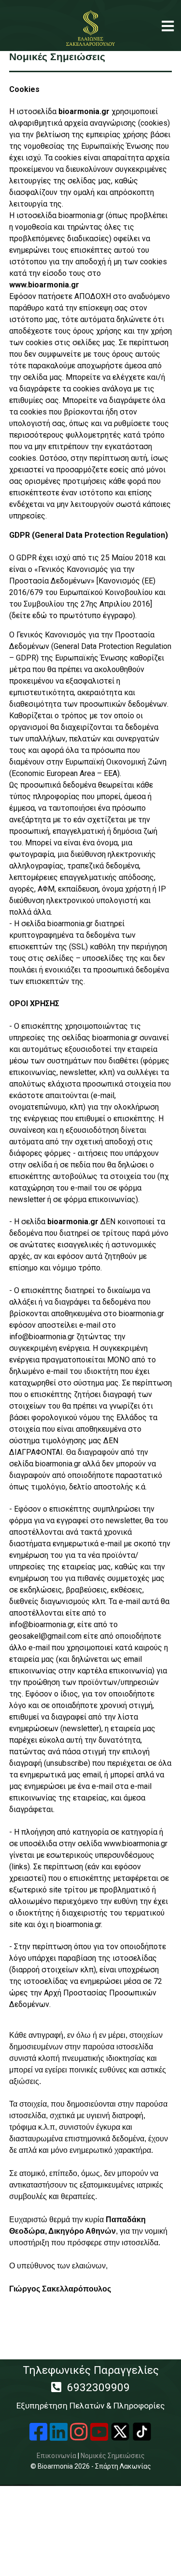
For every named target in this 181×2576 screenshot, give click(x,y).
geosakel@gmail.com (45, 1636)
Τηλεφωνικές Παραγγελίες (90, 2387)
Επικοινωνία (56, 2456)
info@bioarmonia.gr (42, 1337)
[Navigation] (168, 26)
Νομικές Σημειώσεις (113, 2456)
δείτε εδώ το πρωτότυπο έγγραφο (72, 615)
